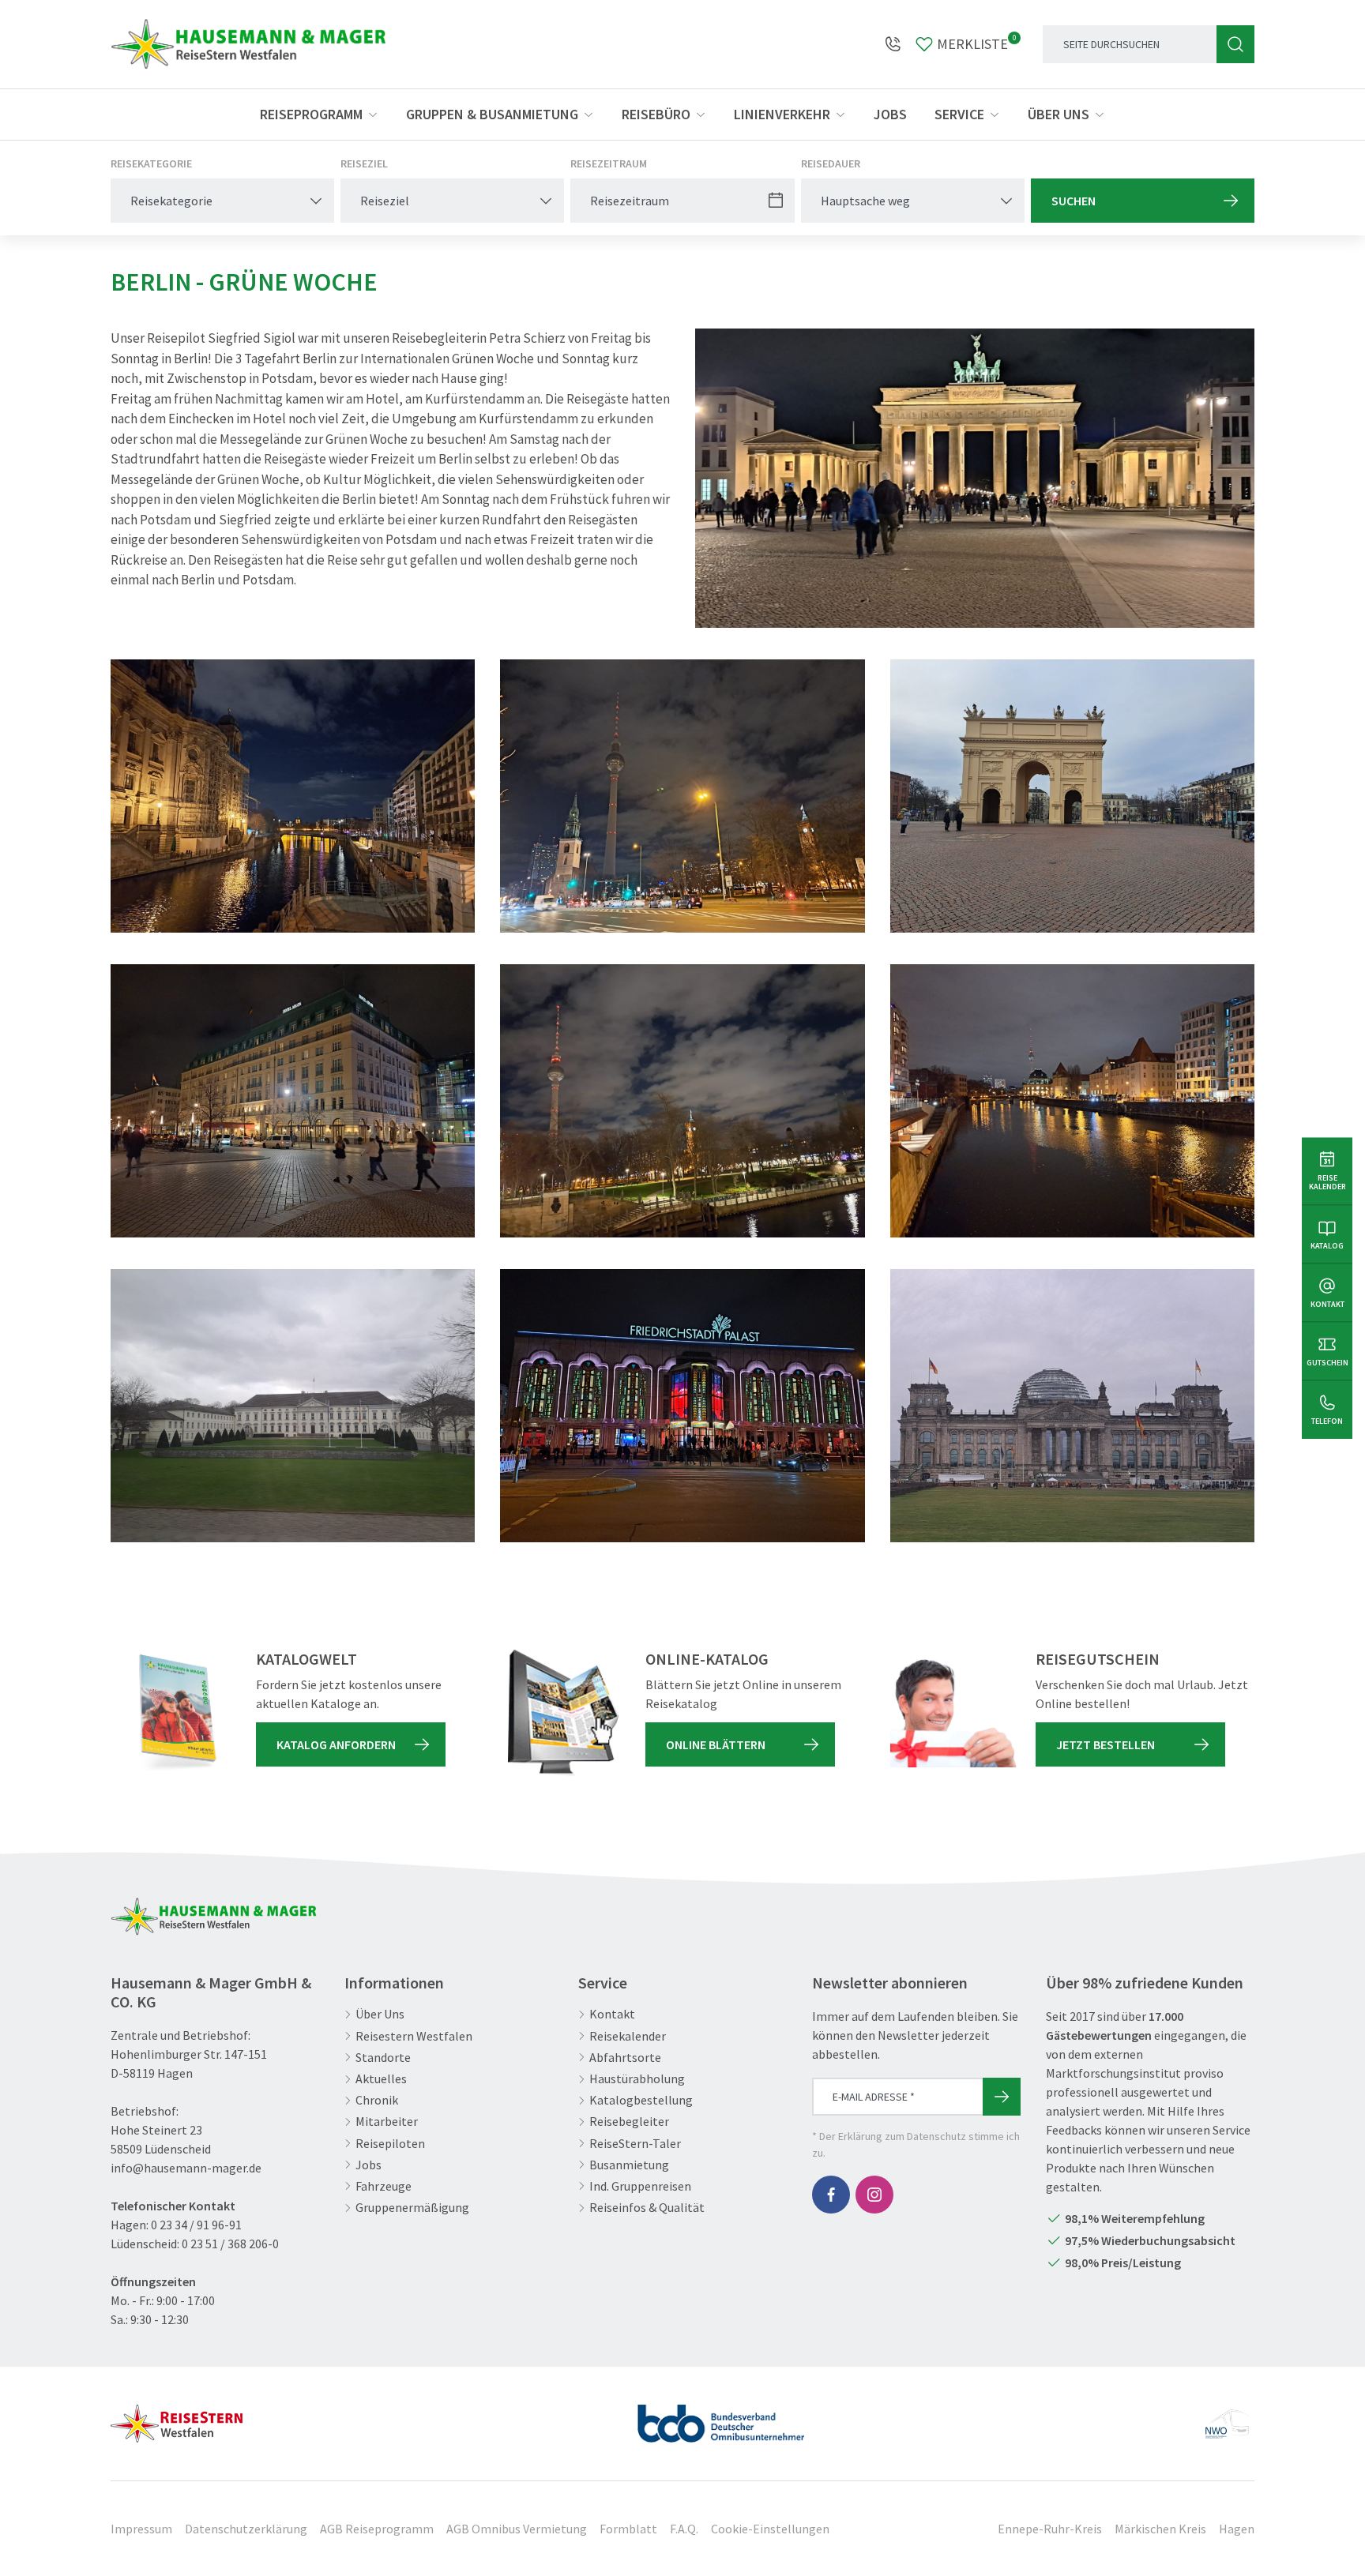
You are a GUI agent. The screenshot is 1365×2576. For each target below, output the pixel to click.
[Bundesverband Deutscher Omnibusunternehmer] (721, 2417)
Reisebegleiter (629, 2122)
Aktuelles (381, 2079)
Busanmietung (629, 2165)
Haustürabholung (637, 2079)
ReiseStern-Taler (635, 2144)
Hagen (1237, 2529)
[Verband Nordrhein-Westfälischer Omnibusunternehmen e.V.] (1227, 2417)
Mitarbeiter (387, 2122)
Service (959, 114)
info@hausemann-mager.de (186, 2168)
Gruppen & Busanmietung (492, 114)
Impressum (141, 2529)
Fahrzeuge (384, 2186)
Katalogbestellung (641, 2100)
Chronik (377, 2100)
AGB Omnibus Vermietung (517, 2529)
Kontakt (612, 2014)
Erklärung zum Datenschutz (902, 2136)
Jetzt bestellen (1106, 1744)
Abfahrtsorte (625, 2058)
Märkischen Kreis (1160, 2529)
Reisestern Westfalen (414, 2036)
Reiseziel (364, 163)
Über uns (1059, 114)
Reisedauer (831, 163)
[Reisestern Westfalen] (177, 2417)
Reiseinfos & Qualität (647, 2208)
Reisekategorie (151, 163)
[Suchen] (1235, 44)
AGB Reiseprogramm (377, 2529)
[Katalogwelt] (174, 1713)
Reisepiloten (390, 2144)
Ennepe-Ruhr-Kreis (1050, 2529)
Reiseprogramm (311, 114)
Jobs (890, 114)
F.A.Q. (684, 2529)
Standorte (383, 2058)
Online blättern (716, 1744)
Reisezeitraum (609, 163)
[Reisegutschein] (953, 1713)
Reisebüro (656, 114)
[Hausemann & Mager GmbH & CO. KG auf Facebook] (831, 2195)
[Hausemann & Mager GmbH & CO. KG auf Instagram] (874, 2195)
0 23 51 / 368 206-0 (230, 2244)
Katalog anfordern (336, 1744)
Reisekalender (628, 2036)
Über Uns (380, 2014)
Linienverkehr (782, 114)
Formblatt (628, 2529)
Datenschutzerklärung (246, 2529)
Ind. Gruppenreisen (640, 2186)
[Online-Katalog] (563, 1713)
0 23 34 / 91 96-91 (196, 2225)
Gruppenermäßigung (412, 2208)
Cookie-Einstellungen (770, 2529)
